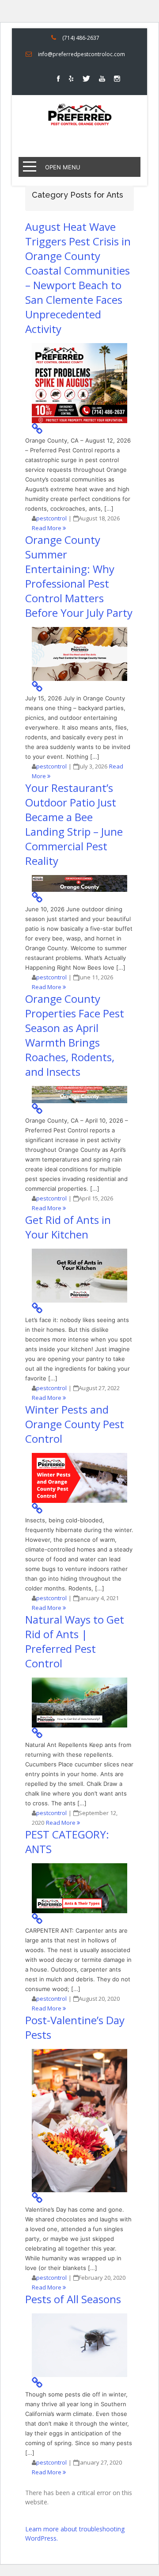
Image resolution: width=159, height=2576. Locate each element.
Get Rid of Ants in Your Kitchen (68, 1227)
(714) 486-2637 (81, 38)
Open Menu (63, 167)
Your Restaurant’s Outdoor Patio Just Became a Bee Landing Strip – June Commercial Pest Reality (74, 824)
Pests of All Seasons (73, 2299)
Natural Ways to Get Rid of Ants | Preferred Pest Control (75, 1641)
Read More (47, 528)
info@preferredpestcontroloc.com (81, 54)
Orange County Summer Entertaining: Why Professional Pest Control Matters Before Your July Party (79, 576)
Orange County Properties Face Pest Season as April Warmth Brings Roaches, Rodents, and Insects (75, 1035)
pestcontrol (51, 518)
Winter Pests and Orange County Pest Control (75, 1424)
